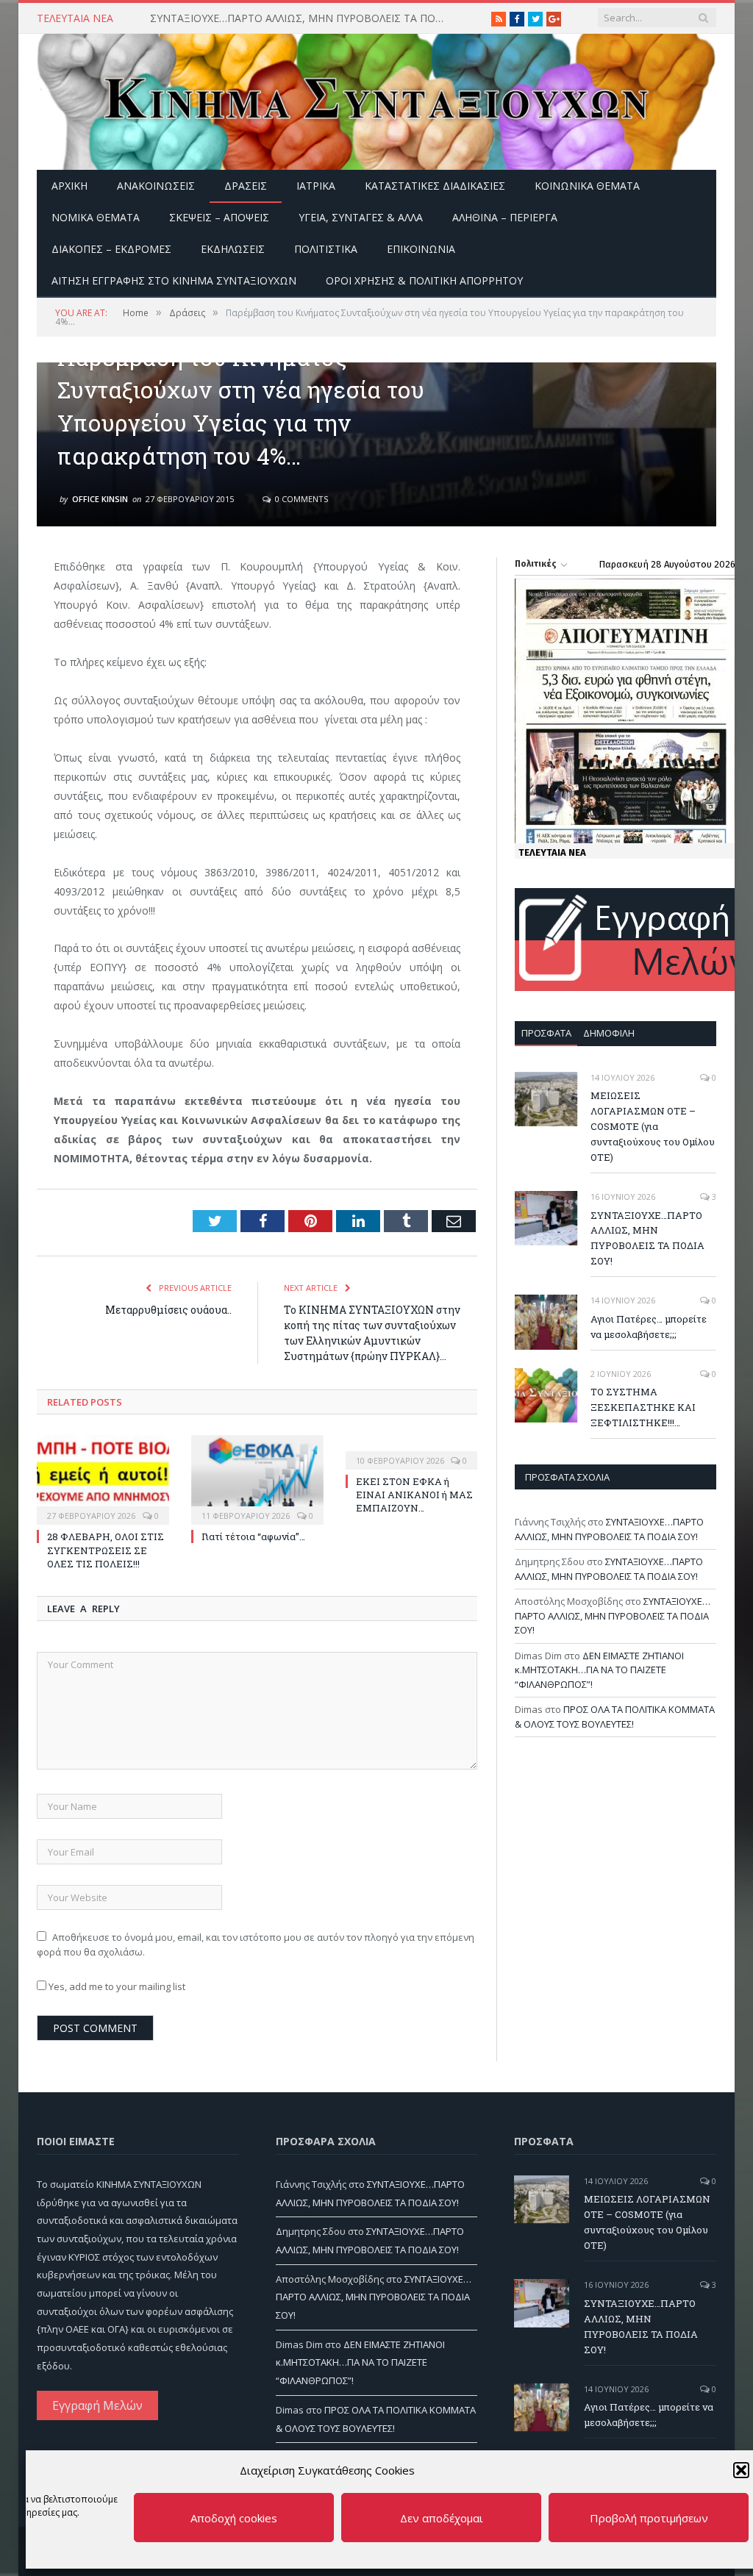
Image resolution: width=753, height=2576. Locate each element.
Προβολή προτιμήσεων (649, 2518)
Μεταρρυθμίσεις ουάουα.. (168, 1310)
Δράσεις (246, 186)
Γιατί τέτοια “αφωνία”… (253, 1536)
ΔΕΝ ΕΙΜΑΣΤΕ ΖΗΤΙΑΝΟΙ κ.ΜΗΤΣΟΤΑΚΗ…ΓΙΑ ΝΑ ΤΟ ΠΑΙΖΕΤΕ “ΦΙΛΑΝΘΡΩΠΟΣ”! (599, 1670)
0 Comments (300, 499)
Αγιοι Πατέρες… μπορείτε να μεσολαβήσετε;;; (649, 1327)
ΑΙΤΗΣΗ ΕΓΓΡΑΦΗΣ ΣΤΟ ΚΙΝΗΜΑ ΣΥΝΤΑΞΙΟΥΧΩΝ (174, 280)
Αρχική (69, 186)
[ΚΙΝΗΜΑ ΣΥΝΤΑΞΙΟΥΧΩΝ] (376, 98)
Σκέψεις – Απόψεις (219, 217)
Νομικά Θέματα (96, 217)
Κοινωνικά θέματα (587, 186)
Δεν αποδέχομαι (442, 2518)
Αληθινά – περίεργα (505, 217)
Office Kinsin (100, 499)
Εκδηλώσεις (233, 249)
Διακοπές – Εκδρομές (111, 249)
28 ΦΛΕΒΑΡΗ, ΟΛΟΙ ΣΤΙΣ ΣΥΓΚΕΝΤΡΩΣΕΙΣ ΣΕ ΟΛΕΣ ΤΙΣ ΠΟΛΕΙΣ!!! (106, 1550)
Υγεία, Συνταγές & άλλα (361, 217)
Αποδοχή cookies (234, 2518)
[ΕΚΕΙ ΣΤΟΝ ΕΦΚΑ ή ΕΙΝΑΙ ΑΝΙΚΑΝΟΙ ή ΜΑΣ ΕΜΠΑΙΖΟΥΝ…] (412, 1450)
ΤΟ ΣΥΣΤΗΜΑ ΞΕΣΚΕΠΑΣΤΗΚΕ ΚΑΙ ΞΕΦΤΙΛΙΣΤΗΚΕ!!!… (643, 1407)
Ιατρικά (316, 186)
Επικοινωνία (421, 249)
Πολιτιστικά (326, 249)
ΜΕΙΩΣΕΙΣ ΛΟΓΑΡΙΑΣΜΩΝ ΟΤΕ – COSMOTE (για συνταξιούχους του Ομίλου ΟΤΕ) (653, 1126)
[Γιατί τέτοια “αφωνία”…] (257, 1478)
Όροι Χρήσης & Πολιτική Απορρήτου (424, 280)
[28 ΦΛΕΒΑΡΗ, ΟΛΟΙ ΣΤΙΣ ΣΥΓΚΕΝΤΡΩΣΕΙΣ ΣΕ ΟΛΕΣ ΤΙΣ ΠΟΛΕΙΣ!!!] (103, 1478)
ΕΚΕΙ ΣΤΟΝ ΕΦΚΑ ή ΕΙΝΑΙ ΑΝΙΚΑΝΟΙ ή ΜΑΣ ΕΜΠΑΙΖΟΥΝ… (414, 1495)
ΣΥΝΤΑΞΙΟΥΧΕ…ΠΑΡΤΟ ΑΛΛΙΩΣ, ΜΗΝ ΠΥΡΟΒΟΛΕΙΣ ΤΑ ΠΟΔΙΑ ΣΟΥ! (301, 18)
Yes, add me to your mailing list (116, 1986)
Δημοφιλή (609, 1033)
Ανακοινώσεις (156, 186)
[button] (741, 2470)
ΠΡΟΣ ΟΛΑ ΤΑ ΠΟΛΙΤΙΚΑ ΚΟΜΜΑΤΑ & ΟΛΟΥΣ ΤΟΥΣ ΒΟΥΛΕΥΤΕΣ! (615, 1717)
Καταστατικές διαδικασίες (435, 186)
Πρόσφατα (546, 1033)
